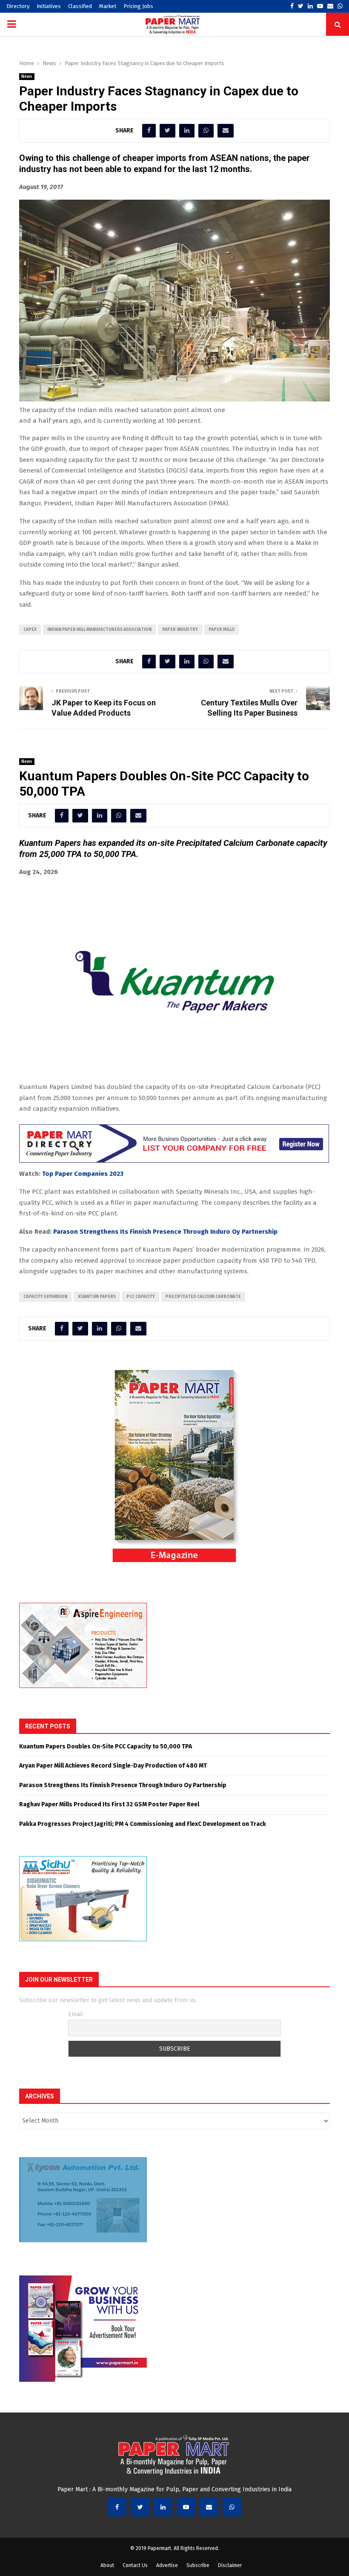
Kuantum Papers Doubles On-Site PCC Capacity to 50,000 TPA (106, 1746)
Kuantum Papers (97, 1297)
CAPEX (30, 630)
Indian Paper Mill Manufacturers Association (99, 630)
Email (76, 2014)
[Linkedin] (163, 2507)
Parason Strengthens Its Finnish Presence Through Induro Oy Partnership (165, 1232)
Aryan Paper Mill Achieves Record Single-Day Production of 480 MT (113, 1766)
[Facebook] (117, 2507)
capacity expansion (45, 1297)
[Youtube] (186, 2507)
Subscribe (198, 2565)
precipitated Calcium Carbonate (203, 1297)
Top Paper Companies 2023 (83, 1174)
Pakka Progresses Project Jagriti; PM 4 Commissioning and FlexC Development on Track (143, 1824)
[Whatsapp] (232, 2507)
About (107, 2565)
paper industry (180, 630)
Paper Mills (222, 630)
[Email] (209, 2507)
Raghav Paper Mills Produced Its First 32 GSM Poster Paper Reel (109, 1804)
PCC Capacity (141, 1297)
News (27, 77)
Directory (18, 6)
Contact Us (135, 2565)
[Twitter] (140, 2507)
